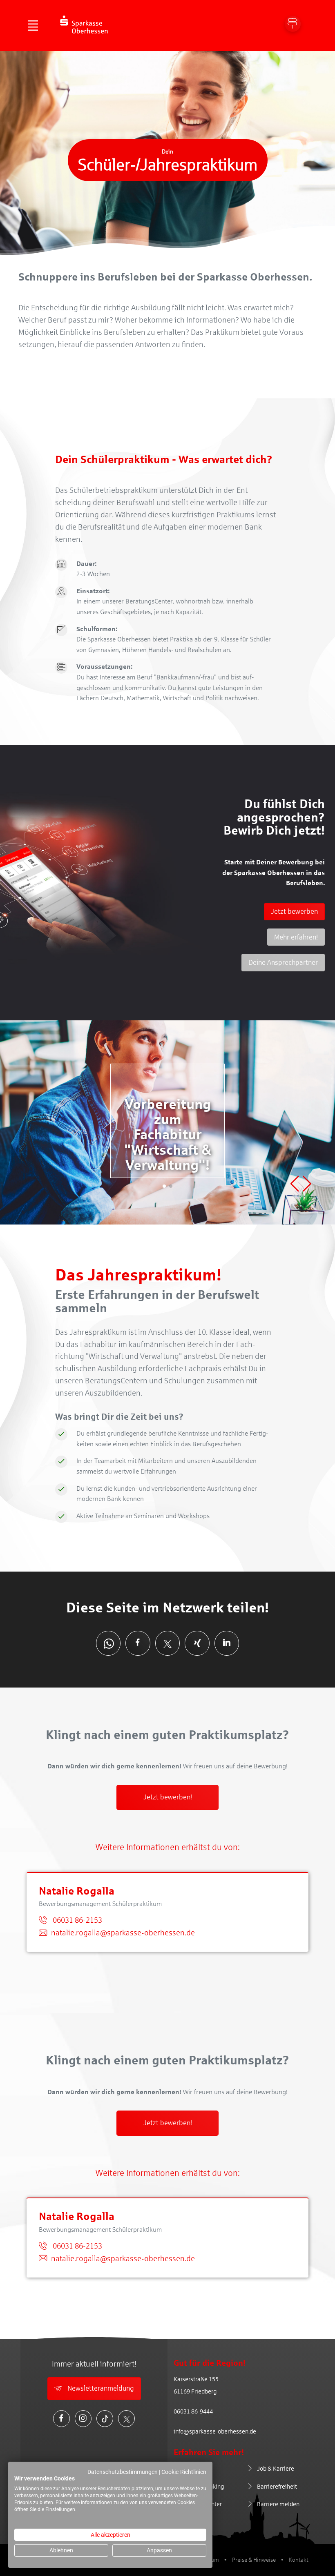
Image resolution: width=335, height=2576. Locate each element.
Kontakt (299, 2560)
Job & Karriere (276, 2469)
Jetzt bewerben (294, 912)
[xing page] (197, 1643)
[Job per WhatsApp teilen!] (108, 1643)
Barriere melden (278, 2504)
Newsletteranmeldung (100, 2388)
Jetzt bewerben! (168, 1797)
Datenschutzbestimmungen (123, 2472)
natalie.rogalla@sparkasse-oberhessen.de (123, 1933)
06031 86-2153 (77, 1920)
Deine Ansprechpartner (283, 963)
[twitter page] (168, 1643)
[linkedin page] (227, 1643)
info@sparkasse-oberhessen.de (215, 2431)
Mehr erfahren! (296, 937)
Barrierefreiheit (277, 2487)
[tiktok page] (105, 2419)
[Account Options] (293, 24)
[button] (164, 1186)
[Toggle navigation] (33, 26)
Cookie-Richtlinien (184, 2472)
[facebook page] (138, 1643)
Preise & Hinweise (254, 2560)
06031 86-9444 (193, 2411)
